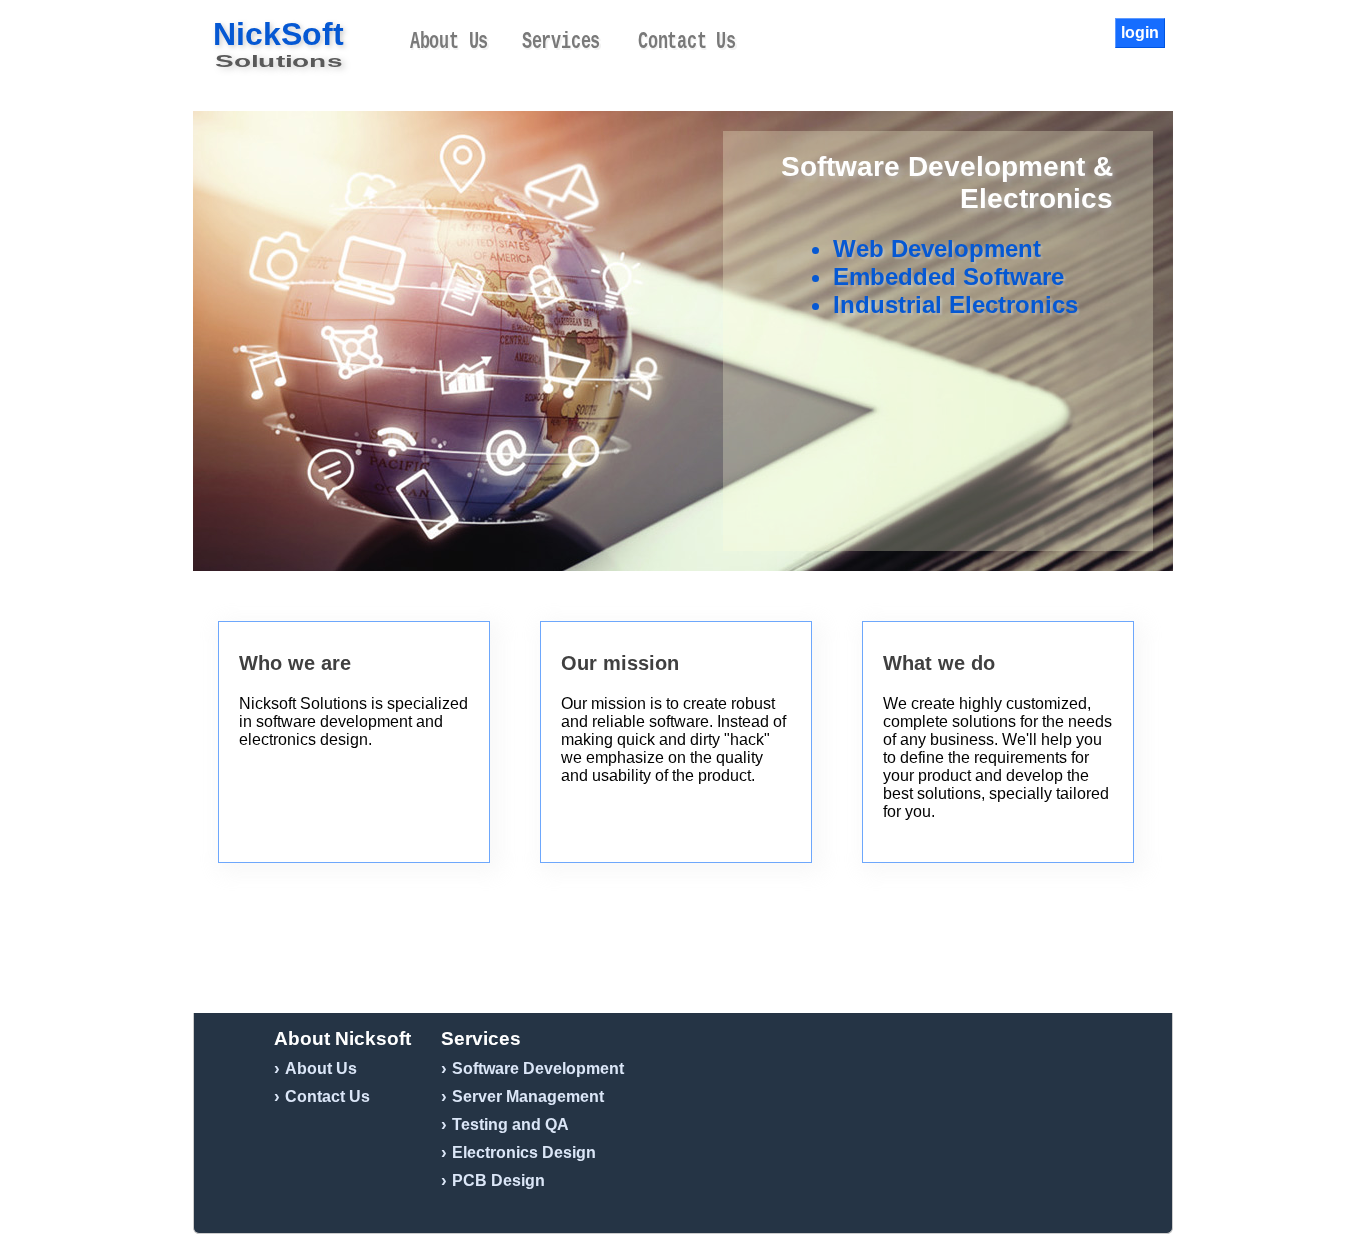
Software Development (538, 1068)
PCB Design (498, 1180)
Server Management (528, 1096)
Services (561, 41)
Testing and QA (510, 1124)
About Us (449, 41)
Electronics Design (524, 1152)
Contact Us (687, 41)
